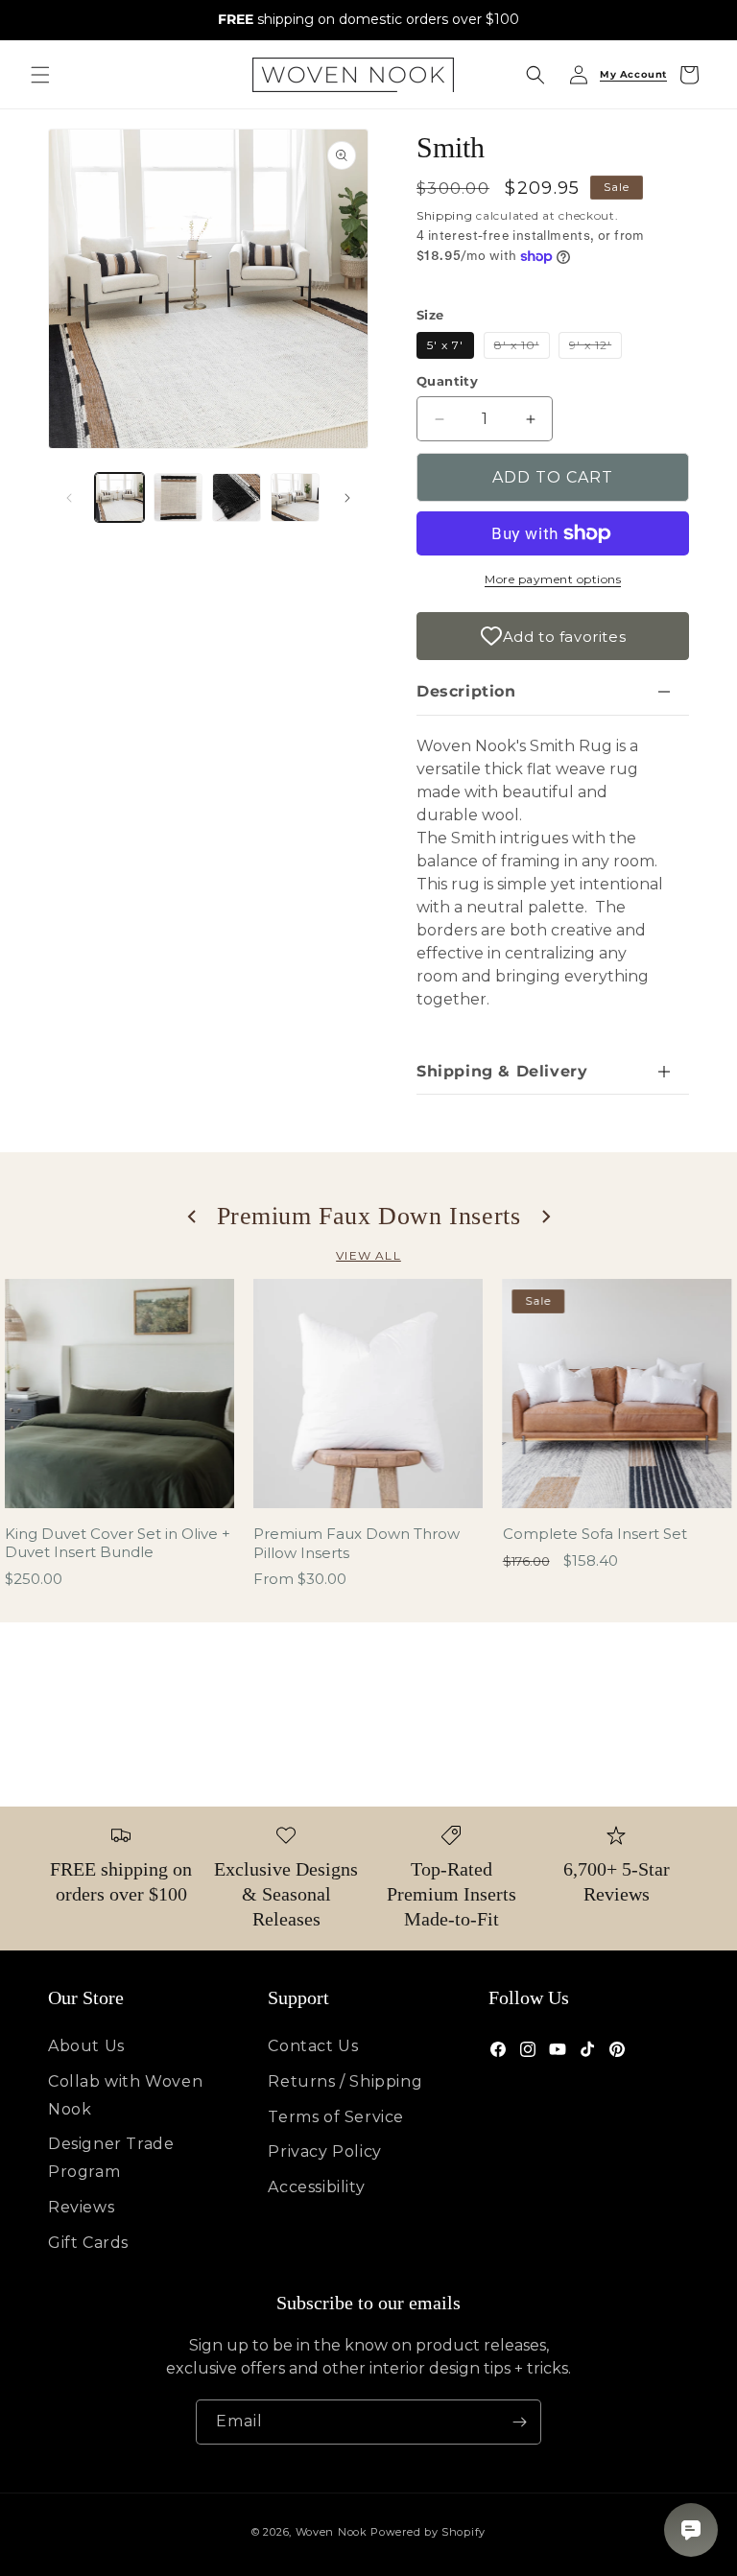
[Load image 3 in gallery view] (237, 497)
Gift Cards (88, 2243)
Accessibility (316, 2187)
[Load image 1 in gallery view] (119, 497)
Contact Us (313, 2046)
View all (368, 1255)
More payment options (553, 579)
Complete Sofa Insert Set (595, 1534)
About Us (86, 2046)
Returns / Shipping (345, 2081)
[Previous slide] (193, 1217)
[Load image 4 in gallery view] (295, 497)
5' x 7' (445, 345)
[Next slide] (545, 1217)
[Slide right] (347, 498)
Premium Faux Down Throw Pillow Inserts (357, 1543)
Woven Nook (332, 2532)
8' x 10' (522, 348)
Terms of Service (336, 2117)
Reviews (81, 2207)
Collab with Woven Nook (125, 2095)
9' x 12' (595, 348)
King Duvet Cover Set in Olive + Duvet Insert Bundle (118, 1543)
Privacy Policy (324, 2151)
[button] (40, 75)
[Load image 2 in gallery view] (178, 497)
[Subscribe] (519, 2422)
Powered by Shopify (428, 2532)
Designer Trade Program (111, 2158)
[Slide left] (69, 498)
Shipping (445, 215)
